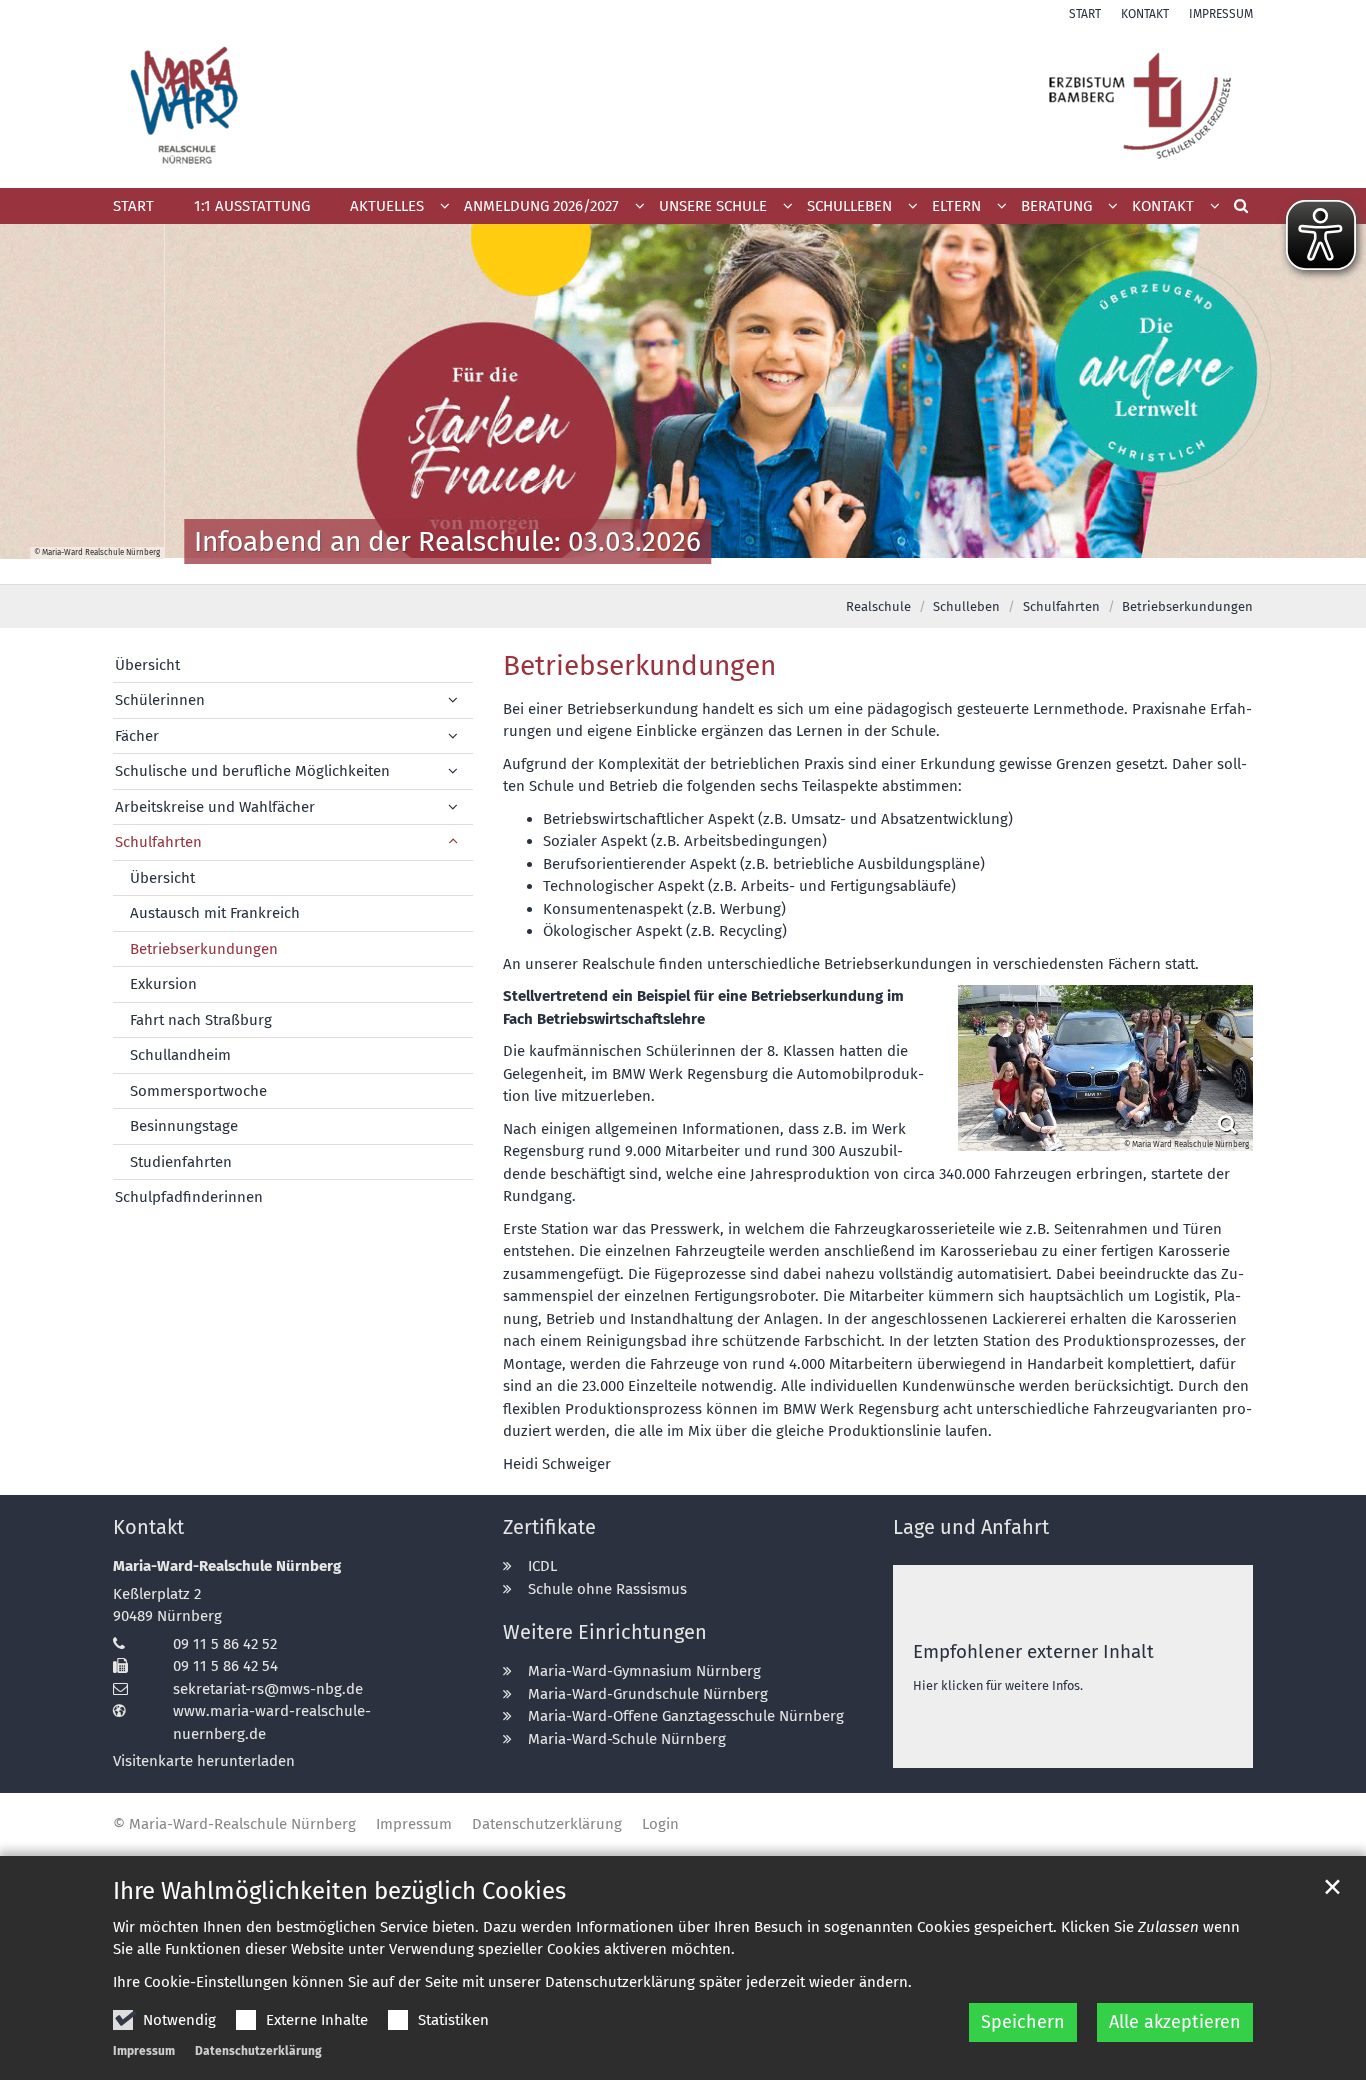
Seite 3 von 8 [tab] (631, 564)
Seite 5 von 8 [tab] (701, 564)
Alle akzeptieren (1175, 2022)
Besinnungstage (184, 1126)
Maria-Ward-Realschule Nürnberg (227, 1566)
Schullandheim (180, 1055)
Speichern (1023, 2022)
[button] (547, 210)
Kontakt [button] (1163, 206)
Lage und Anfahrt (971, 1527)
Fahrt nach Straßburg (201, 1020)
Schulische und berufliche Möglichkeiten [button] (252, 771)
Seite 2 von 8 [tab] (596, 564)
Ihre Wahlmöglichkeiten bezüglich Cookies (339, 1891)
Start (133, 206)
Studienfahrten (181, 1162)
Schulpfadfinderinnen (189, 1197)
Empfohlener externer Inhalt (1033, 1651)
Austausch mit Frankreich (215, 913)
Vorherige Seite (40, 404)
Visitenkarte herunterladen (204, 1761)
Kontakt (148, 1527)
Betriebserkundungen (1187, 606)
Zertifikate (549, 1527)
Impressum (144, 2051)
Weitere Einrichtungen (605, 1632)
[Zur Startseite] (683, 105)
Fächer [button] (137, 736)
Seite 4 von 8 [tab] (666, 564)
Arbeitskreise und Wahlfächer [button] (215, 807)
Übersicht (147, 665)
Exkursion (163, 984)
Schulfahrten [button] (158, 842)
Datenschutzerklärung (258, 2051)
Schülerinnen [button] (160, 700)
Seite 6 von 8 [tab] (736, 564)
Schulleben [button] (849, 206)
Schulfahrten (1061, 606)
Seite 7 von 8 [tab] (771, 564)
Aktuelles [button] (387, 206)
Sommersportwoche (198, 1091)
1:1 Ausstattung (252, 206)
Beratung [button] (1056, 206)
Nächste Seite (1326, 404)
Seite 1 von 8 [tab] (561, 564)
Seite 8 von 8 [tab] (806, 564)
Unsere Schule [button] (713, 206)
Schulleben (966, 606)
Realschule (878, 606)
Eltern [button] (956, 206)
